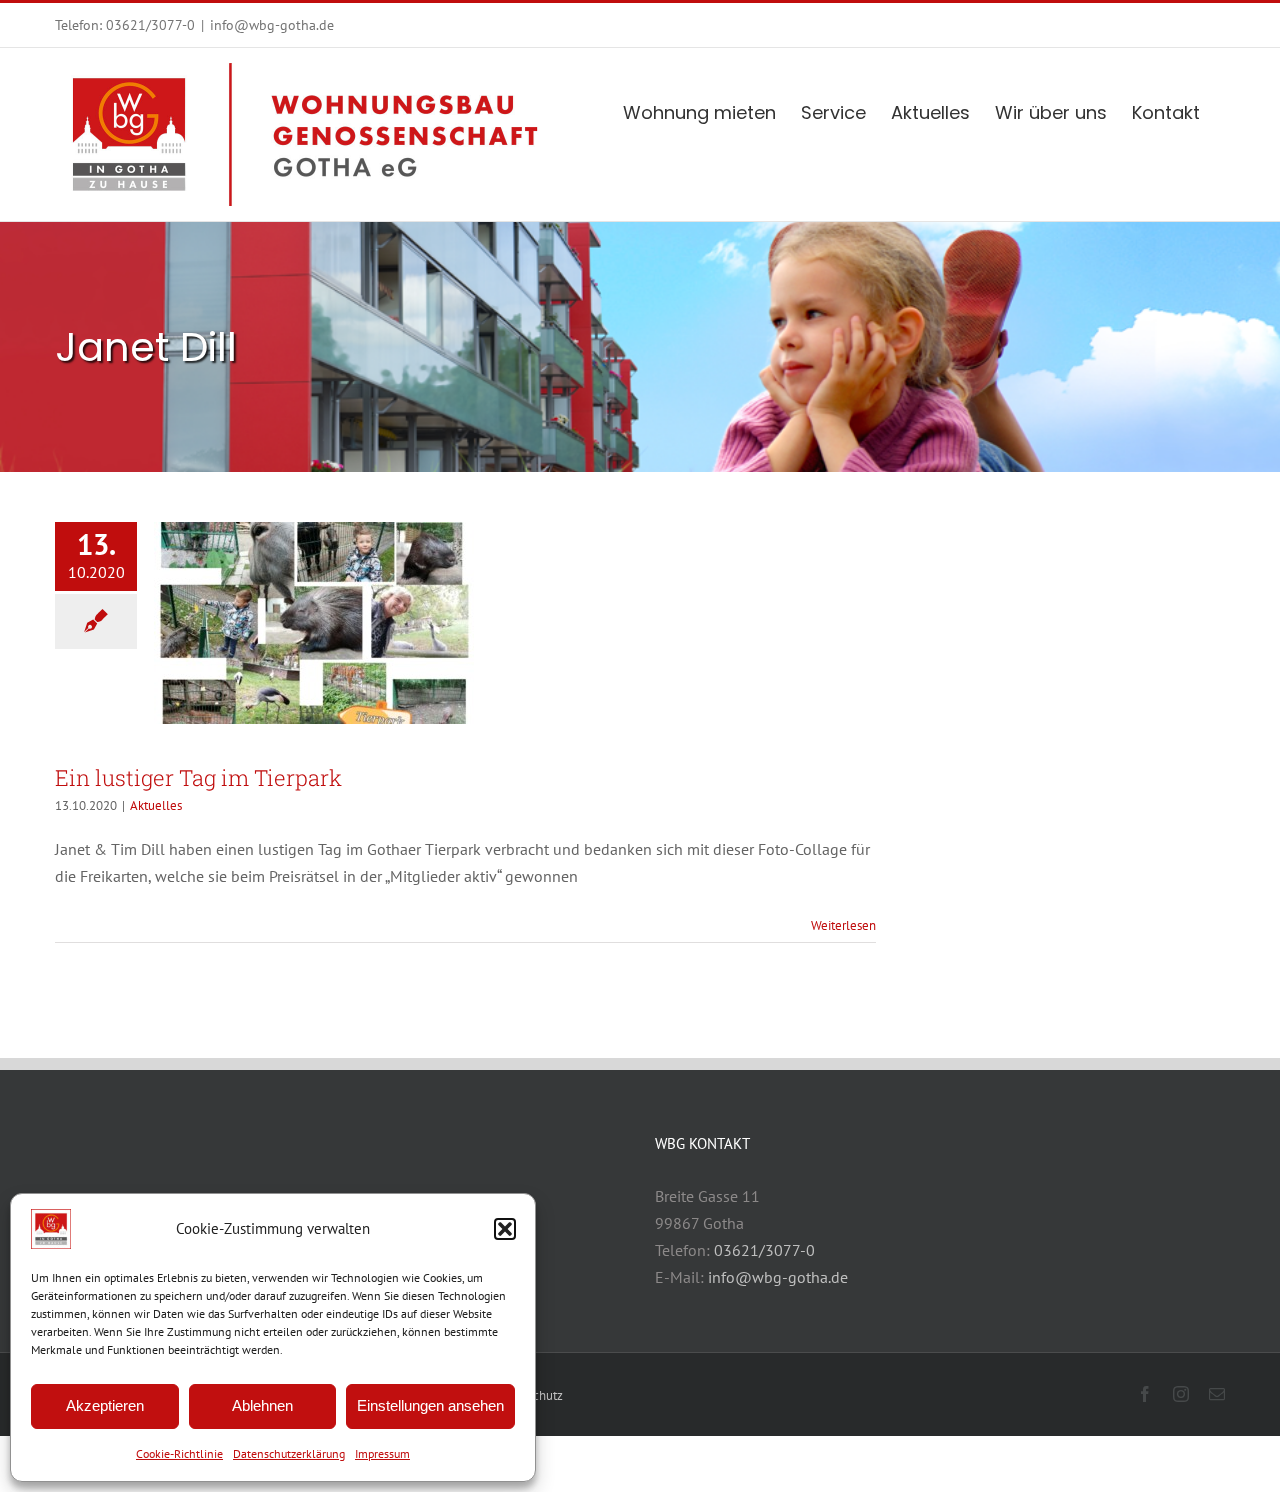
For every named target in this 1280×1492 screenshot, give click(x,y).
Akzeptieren (105, 1405)
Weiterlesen (843, 925)
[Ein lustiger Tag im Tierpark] (314, 623)
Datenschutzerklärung (289, 1453)
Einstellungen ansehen (430, 1405)
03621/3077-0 (150, 25)
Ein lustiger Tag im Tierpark (198, 777)
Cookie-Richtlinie (179, 1453)
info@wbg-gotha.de (272, 25)
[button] (505, 1229)
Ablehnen (262, 1405)
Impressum (382, 1453)
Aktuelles (156, 805)
